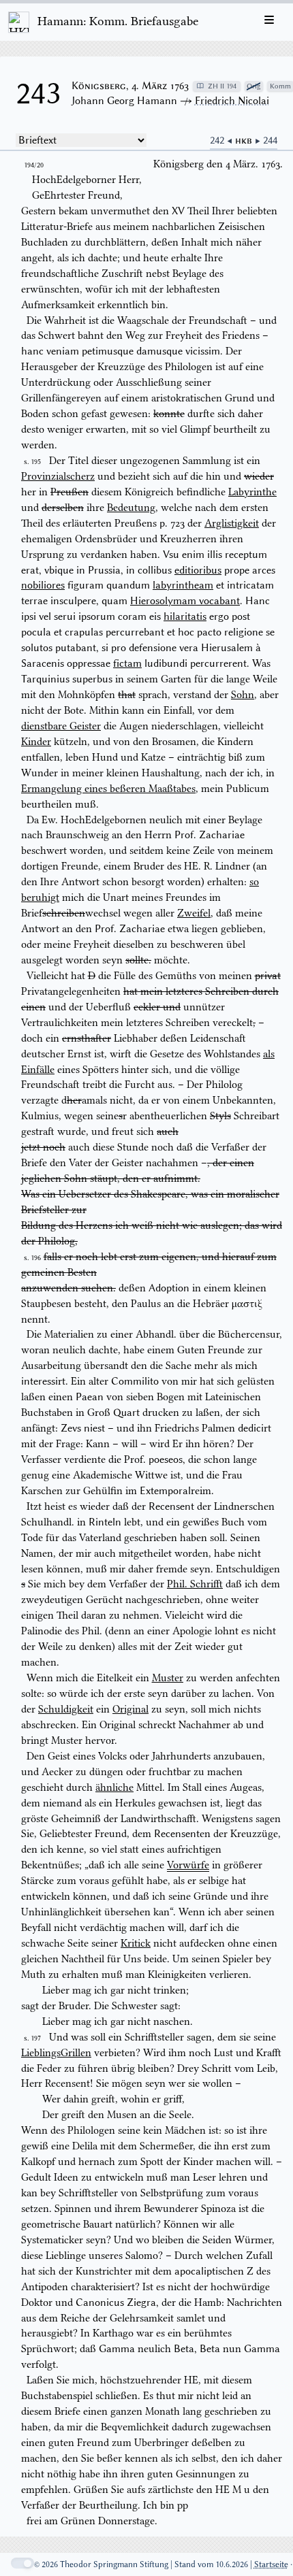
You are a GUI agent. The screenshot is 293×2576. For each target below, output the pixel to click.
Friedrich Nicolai (232, 101)
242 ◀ (222, 140)
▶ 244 (266, 140)
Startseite (271, 2564)
